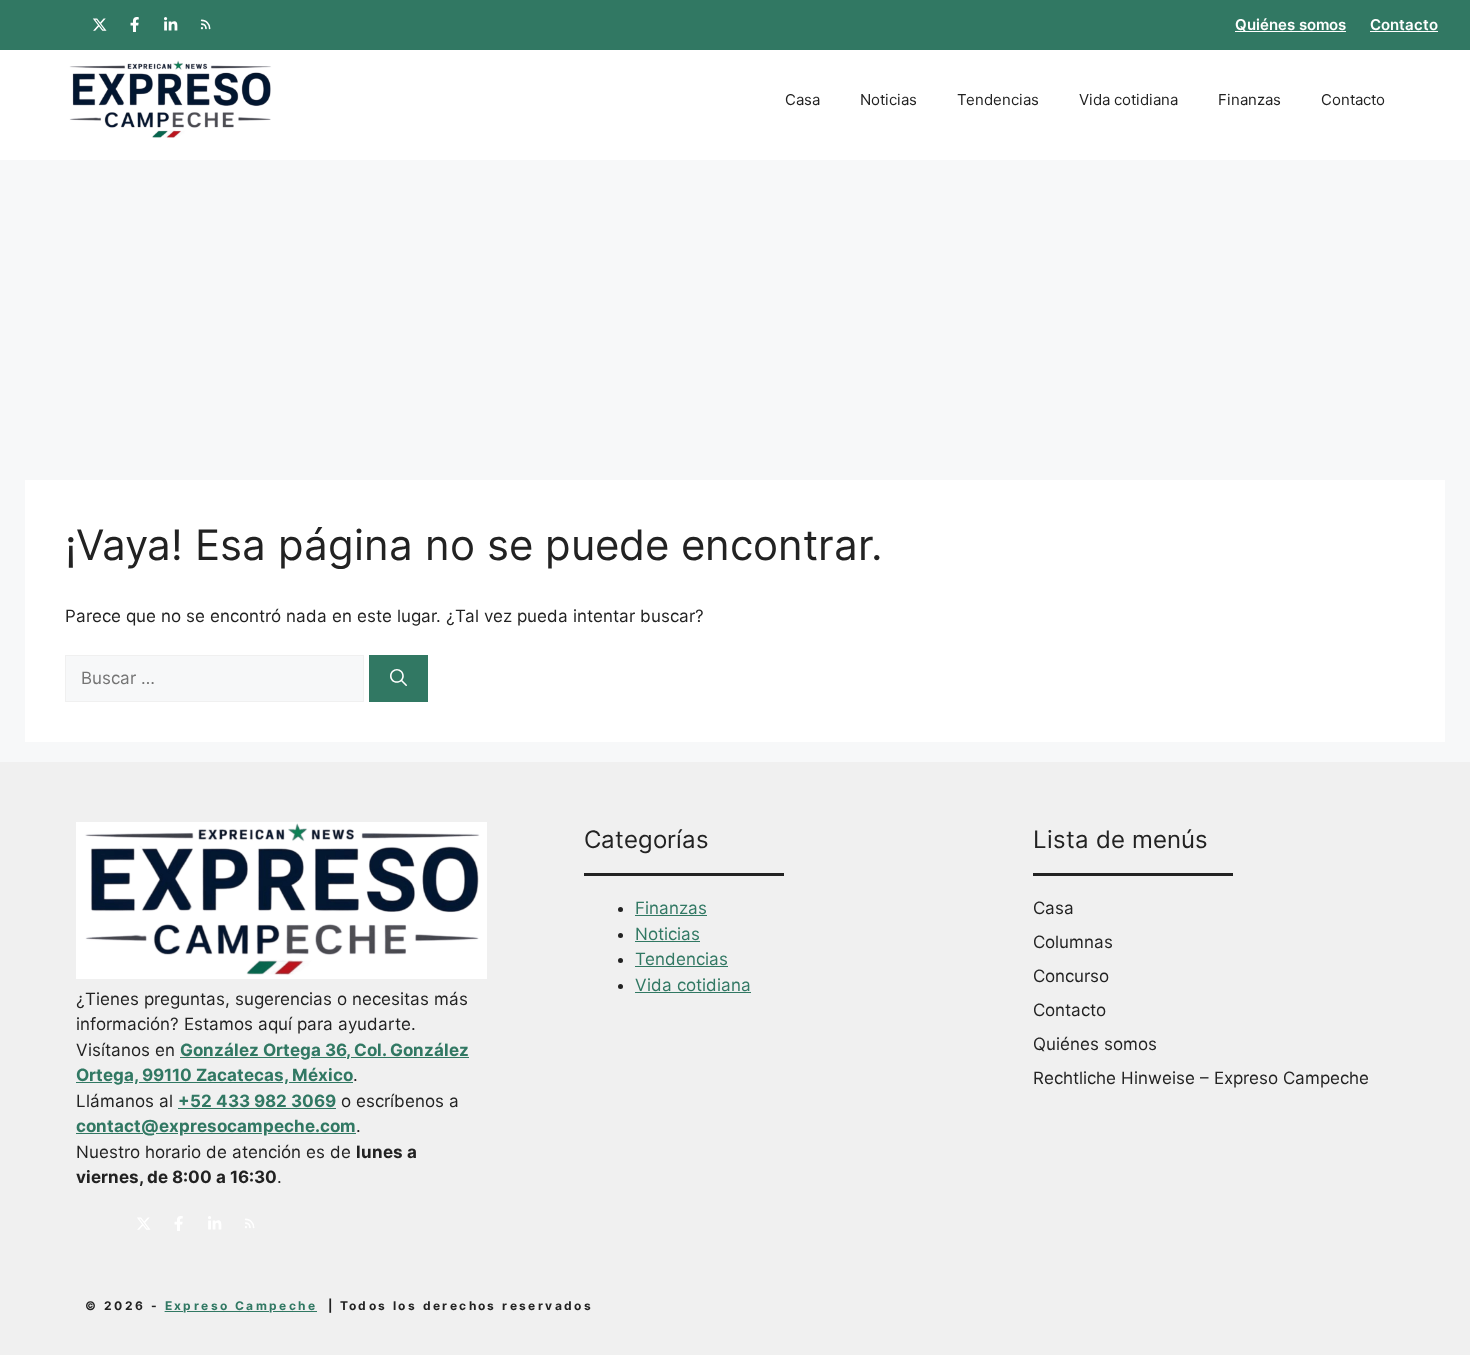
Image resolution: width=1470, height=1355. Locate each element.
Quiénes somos (1290, 24)
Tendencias (998, 99)
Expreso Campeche (241, 1305)
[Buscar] (398, 679)
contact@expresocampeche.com (216, 1126)
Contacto (1404, 24)
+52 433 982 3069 (257, 1101)
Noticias (888, 99)
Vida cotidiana (1128, 99)
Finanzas (1249, 99)
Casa (802, 99)
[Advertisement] (735, 310)
